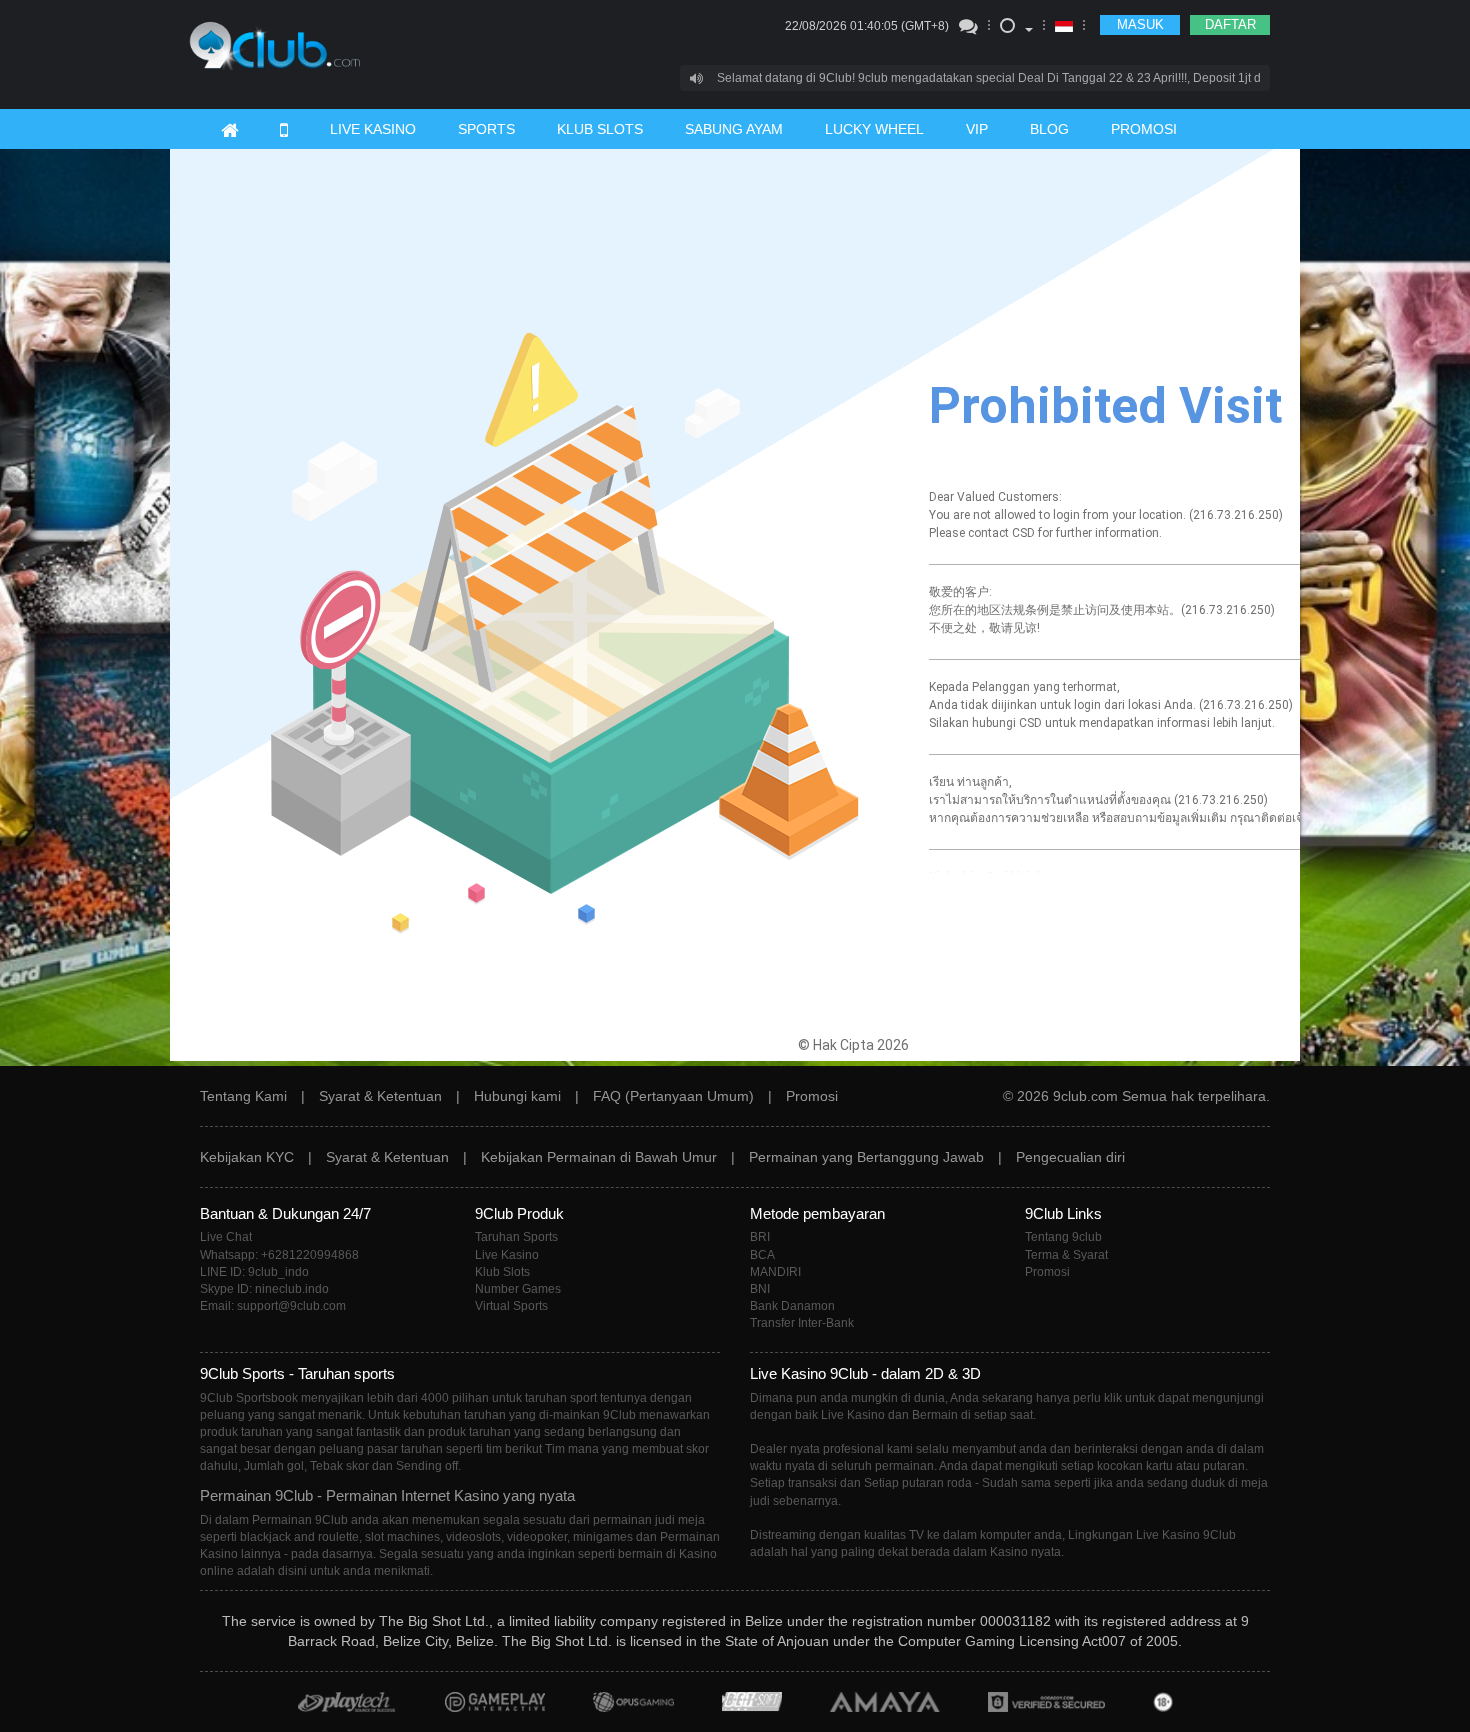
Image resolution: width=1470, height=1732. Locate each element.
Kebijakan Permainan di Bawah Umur (599, 1157)
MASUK (1140, 24)
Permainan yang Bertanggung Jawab (866, 1157)
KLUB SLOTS (600, 129)
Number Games (518, 1289)
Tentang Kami (243, 1096)
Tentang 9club (1063, 1237)
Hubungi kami (517, 1096)
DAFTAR (1230, 24)
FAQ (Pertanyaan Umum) (673, 1096)
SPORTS (486, 129)
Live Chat (226, 1237)
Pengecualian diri (1070, 1157)
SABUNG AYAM (734, 129)
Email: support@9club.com (273, 1306)
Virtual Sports (511, 1306)
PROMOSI (1144, 129)
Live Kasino (507, 1255)
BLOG (1049, 129)
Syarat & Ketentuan (380, 1096)
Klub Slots (502, 1272)
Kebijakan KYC (247, 1157)
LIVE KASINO (373, 129)
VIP (977, 129)
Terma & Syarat (1066, 1255)
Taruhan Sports (516, 1237)
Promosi (812, 1096)
